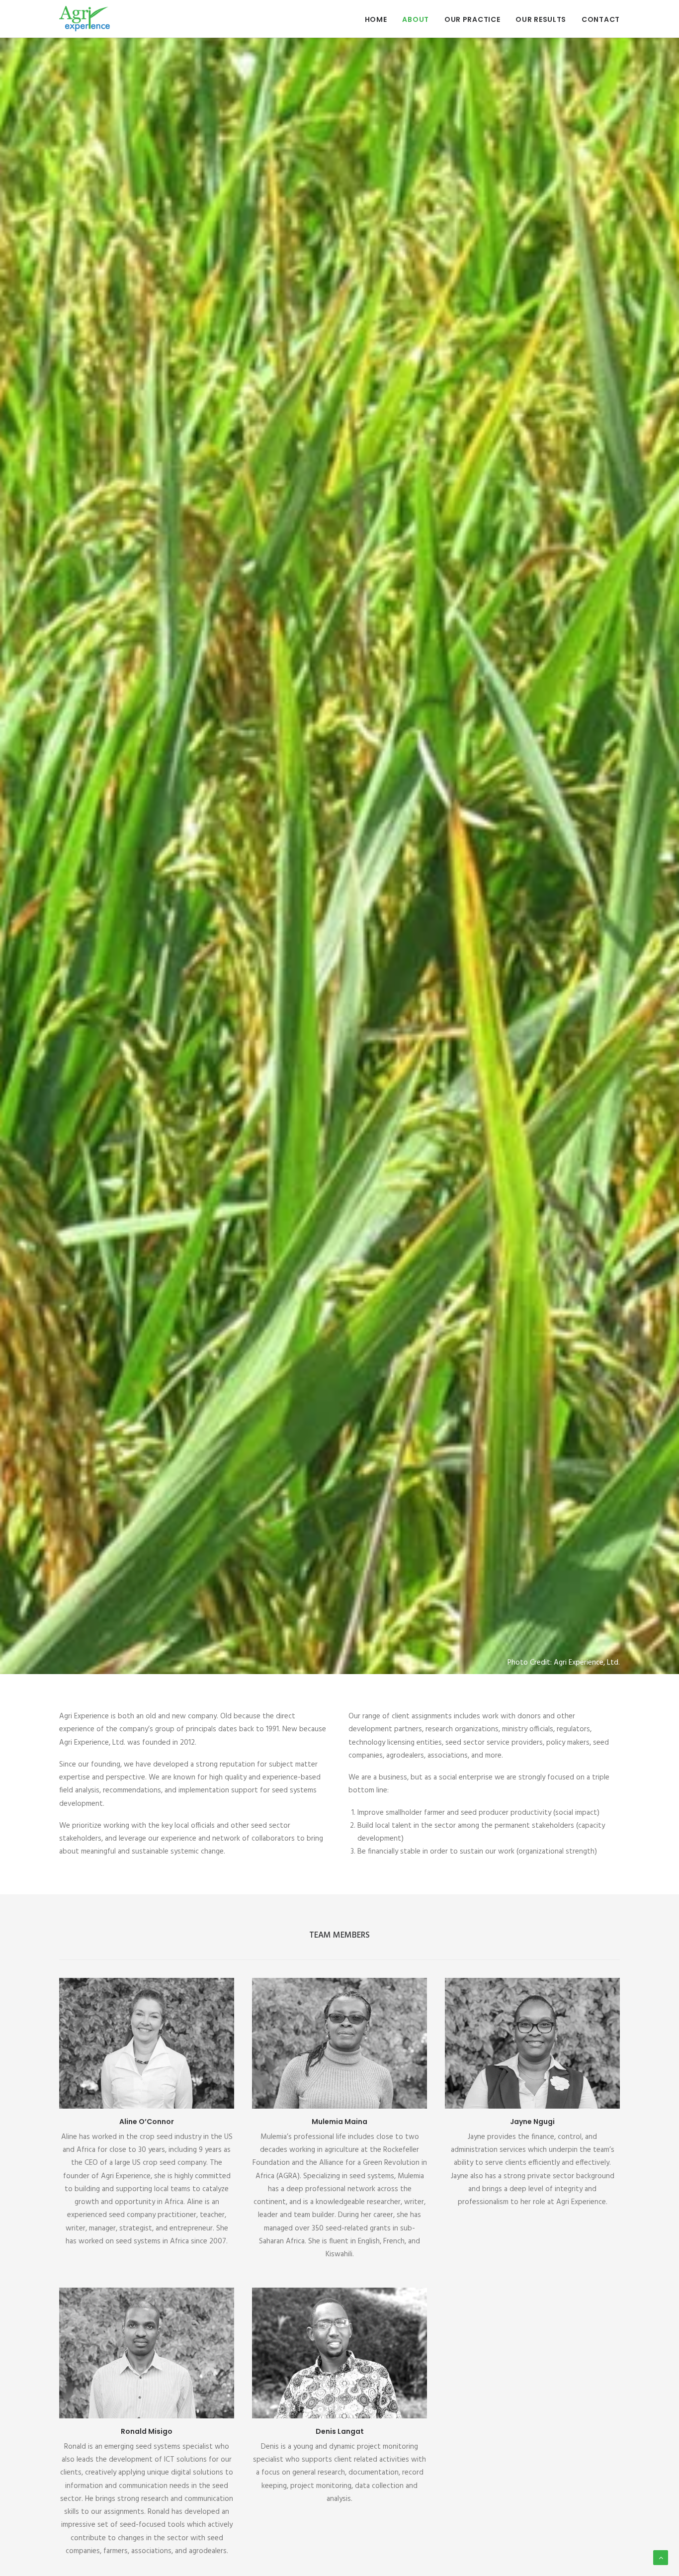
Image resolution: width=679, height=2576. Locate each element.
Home (376, 19)
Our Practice (472, 19)
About (416, 19)
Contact (601, 19)
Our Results (541, 19)
